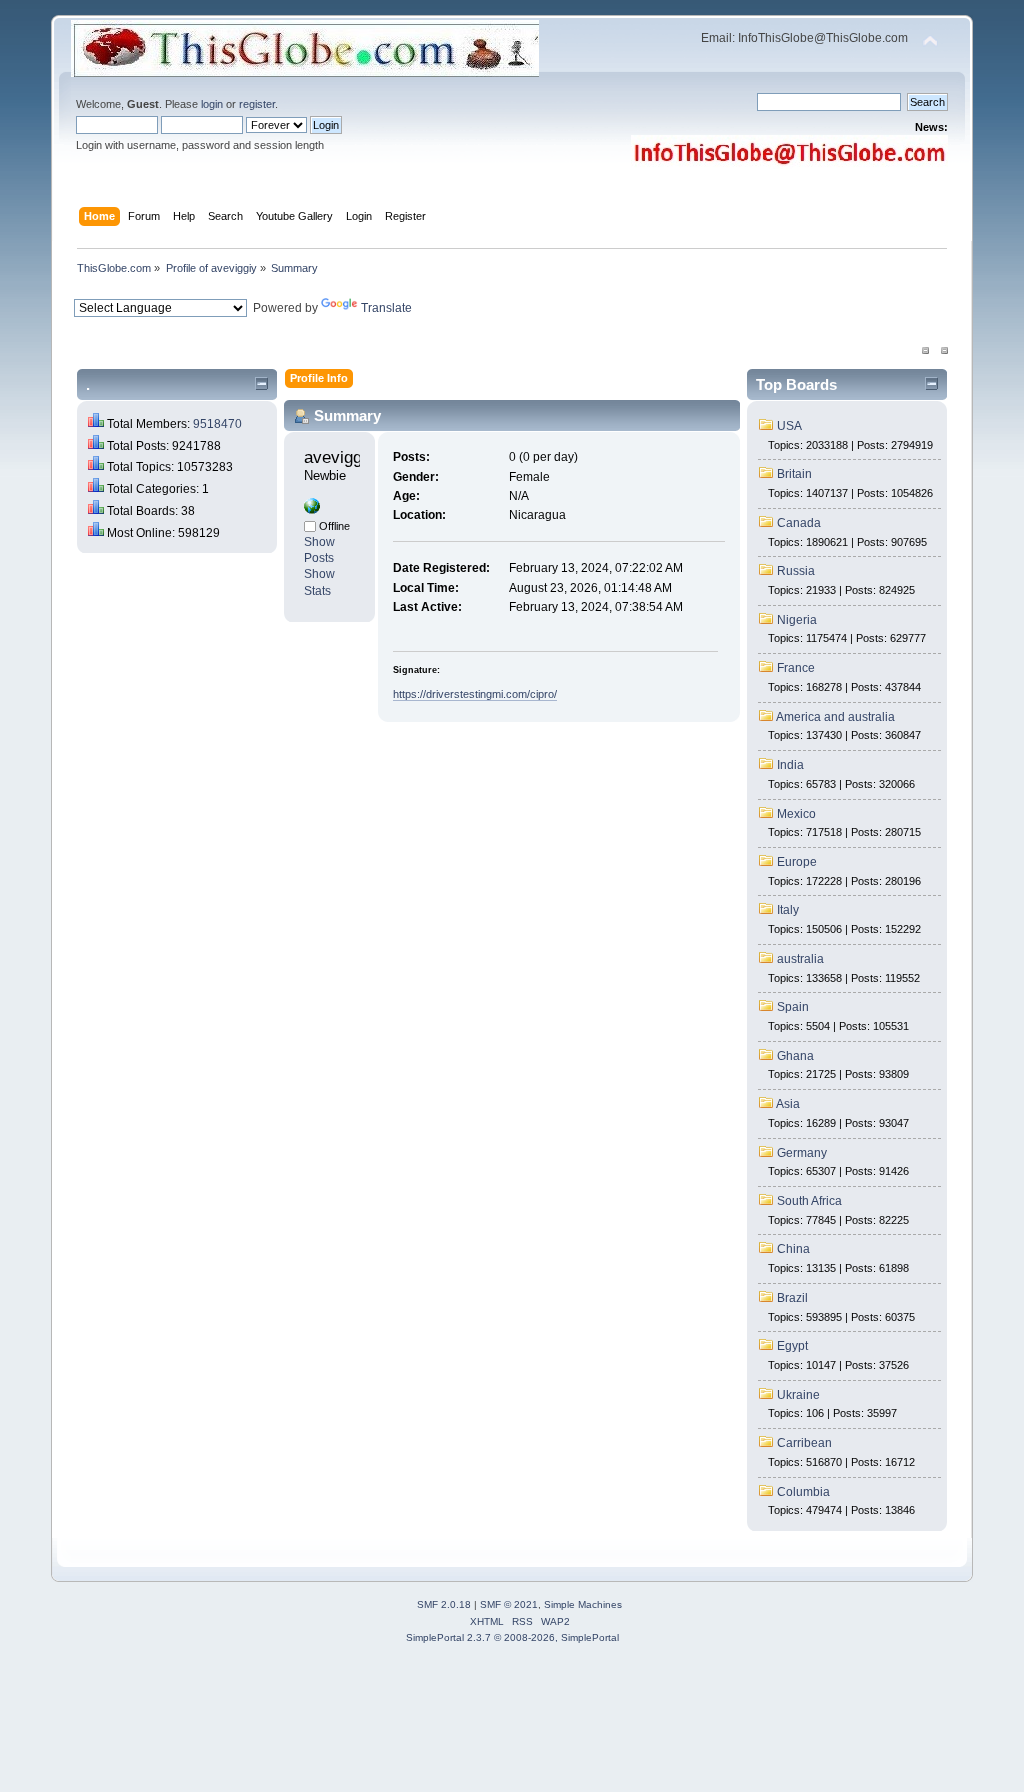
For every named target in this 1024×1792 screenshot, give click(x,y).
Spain (793, 1007)
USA (789, 426)
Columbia (803, 1492)
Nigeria (797, 620)
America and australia (835, 717)
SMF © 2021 (509, 1604)
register (257, 104)
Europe (797, 862)
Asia (788, 1104)
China (793, 1249)
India (790, 765)
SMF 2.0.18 (444, 1604)
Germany (802, 1153)
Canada (799, 523)
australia (800, 959)
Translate (386, 308)
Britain (794, 474)
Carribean (804, 1443)
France (796, 668)
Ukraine (798, 1395)
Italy (788, 910)
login (212, 104)
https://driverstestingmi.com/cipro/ (475, 694)
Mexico (796, 814)
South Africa (809, 1201)
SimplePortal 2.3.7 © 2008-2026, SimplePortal (512, 1637)
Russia (796, 571)
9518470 (217, 424)
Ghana (795, 1056)
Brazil (792, 1298)
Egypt (792, 1346)
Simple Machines (583, 1604)
